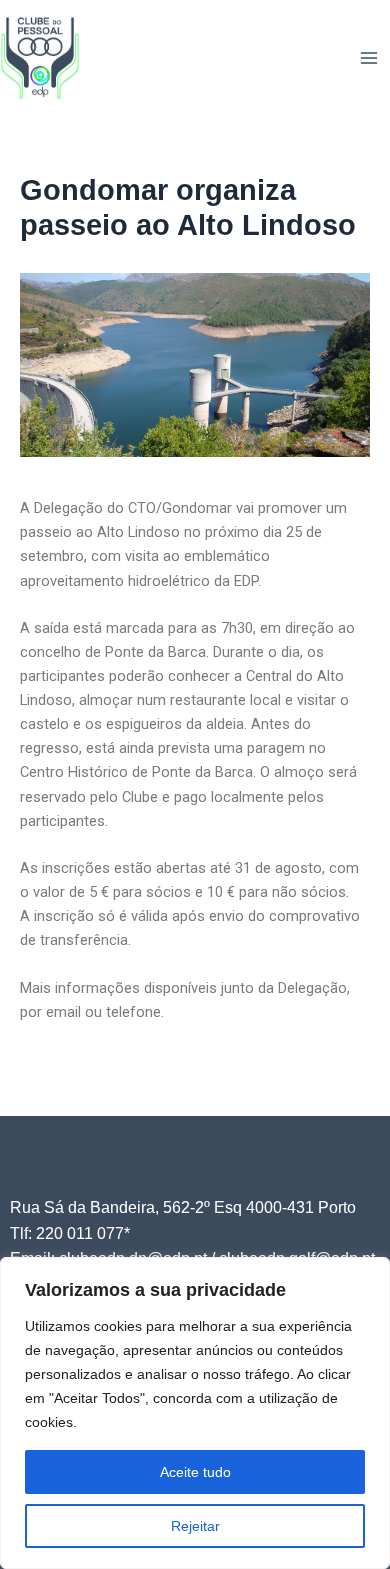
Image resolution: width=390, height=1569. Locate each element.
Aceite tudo (195, 1472)
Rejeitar (195, 1526)
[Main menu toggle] (369, 58)
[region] (195, 1413)
